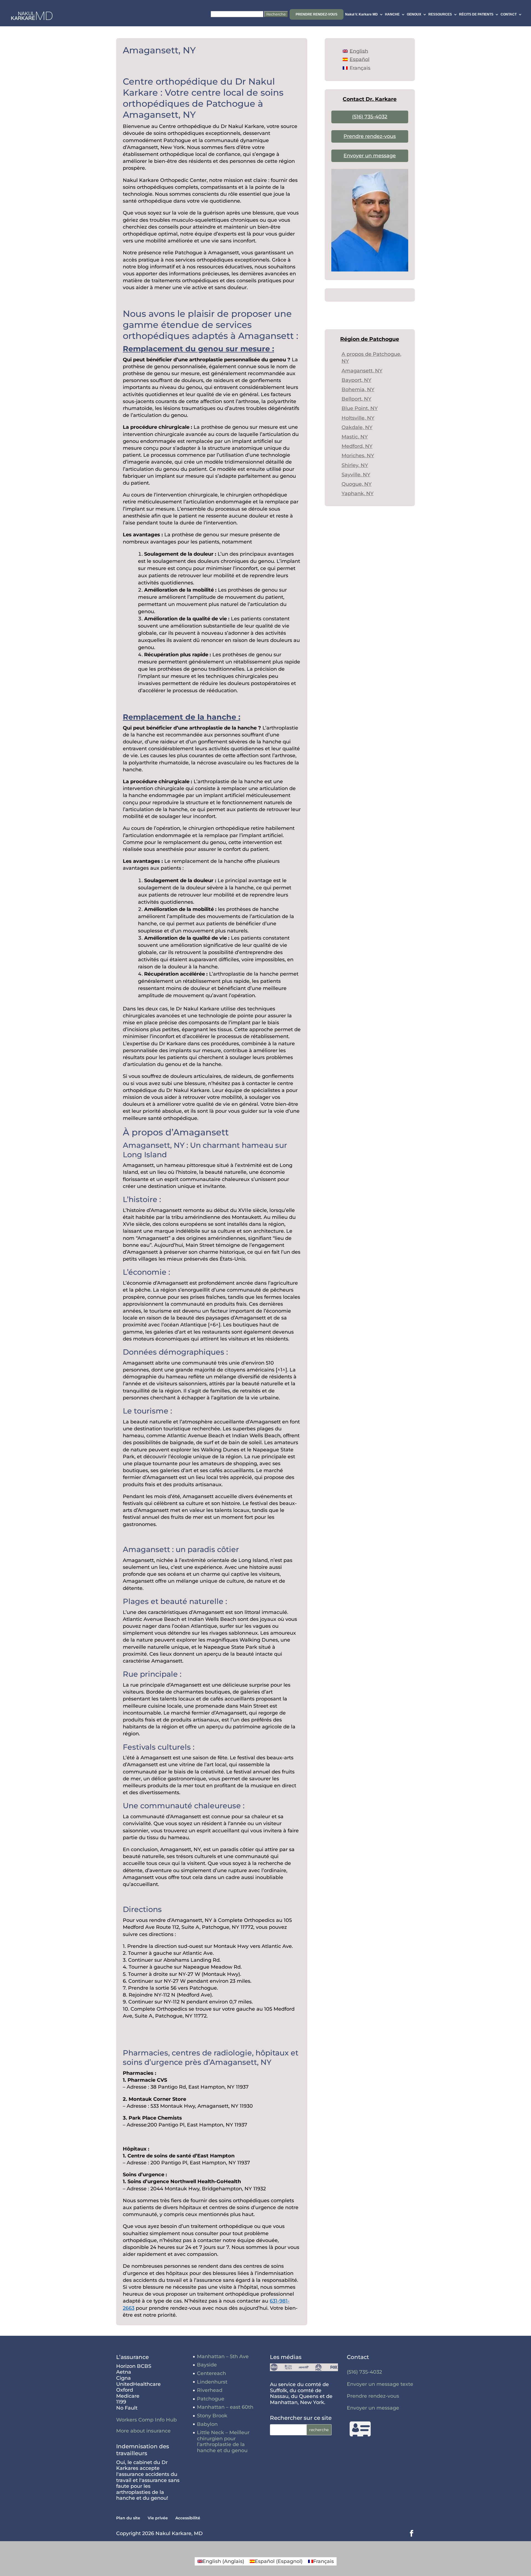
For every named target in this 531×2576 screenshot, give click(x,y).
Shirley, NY (355, 465)
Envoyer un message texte (380, 2384)
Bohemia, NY (358, 390)
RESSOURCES (440, 14)
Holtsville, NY (358, 418)
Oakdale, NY (357, 427)
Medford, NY (357, 446)
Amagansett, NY (362, 371)
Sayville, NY (356, 475)
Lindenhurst (212, 2382)
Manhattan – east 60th (225, 2407)
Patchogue (211, 2399)
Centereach (211, 2373)
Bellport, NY (356, 399)
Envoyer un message (370, 156)
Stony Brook (212, 2416)
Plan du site (128, 2518)
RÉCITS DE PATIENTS (476, 14)
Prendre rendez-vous (317, 14)
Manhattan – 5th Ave (223, 2356)
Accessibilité (188, 2518)
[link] (198, 349)
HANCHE (392, 14)
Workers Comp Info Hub (146, 2420)
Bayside (207, 2365)
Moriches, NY (358, 456)
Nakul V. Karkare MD (361, 14)
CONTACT (509, 14)
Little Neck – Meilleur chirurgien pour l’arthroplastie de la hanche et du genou (223, 2442)
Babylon (207, 2424)
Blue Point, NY (360, 408)
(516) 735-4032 (370, 117)
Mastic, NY (355, 437)
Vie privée (158, 2518)
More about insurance (143, 2431)
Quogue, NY (357, 484)
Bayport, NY (356, 380)
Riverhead (210, 2390)
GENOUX (414, 14)
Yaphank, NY (358, 493)
